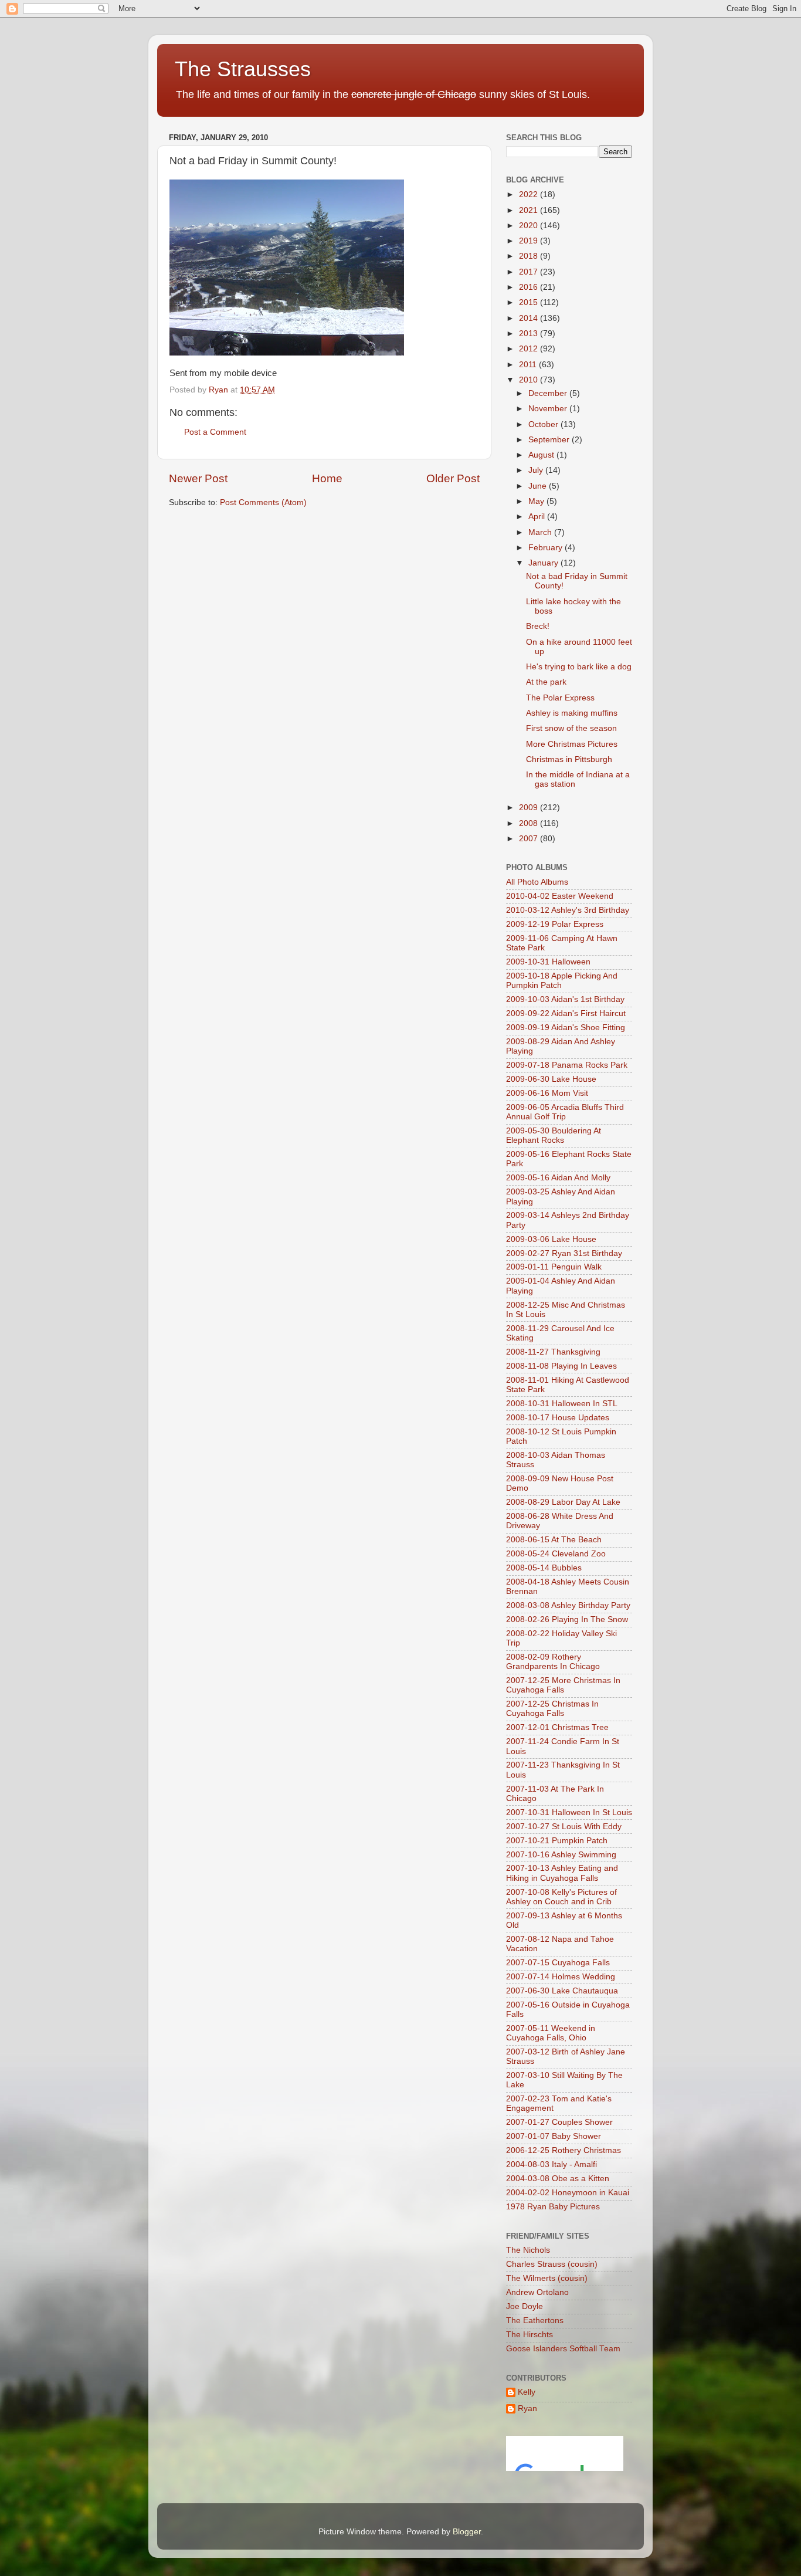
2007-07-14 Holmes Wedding (561, 1977)
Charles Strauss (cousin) (552, 2264)
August (542, 455)
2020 (530, 226)
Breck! (538, 626)
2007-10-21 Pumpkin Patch (557, 1841)
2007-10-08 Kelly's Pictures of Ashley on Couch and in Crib (561, 1897)
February (547, 548)
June (539, 486)
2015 (530, 302)
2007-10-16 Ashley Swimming (561, 1855)
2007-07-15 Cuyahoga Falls (558, 1963)
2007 (530, 839)
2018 (530, 256)
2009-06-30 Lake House (551, 1079)
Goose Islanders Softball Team (563, 2349)
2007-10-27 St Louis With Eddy (564, 1827)
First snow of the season (571, 728)
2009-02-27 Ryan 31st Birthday (564, 1253)
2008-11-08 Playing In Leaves (561, 1366)
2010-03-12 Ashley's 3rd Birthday (568, 910)
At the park (546, 682)
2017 (530, 272)
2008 (530, 823)
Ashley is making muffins (572, 713)
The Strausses (243, 69)
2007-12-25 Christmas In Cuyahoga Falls (552, 1709)
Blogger (467, 2532)
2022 (530, 194)
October (544, 424)
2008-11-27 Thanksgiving (553, 1352)
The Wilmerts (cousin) (547, 2278)
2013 (530, 334)
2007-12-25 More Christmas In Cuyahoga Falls (563, 1685)
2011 (529, 365)
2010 (530, 380)
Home (327, 478)
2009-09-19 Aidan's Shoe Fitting (566, 1028)
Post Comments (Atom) (263, 502)
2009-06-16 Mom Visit (547, 1093)
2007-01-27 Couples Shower (559, 2122)
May (537, 501)
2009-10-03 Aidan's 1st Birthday (565, 999)
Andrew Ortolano (537, 2292)
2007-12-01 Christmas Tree (557, 1727)
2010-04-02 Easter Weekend (560, 896)
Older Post (453, 478)
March (541, 532)
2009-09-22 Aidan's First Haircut (566, 1013)
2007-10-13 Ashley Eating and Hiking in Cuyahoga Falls (562, 1873)
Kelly (527, 2392)
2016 (530, 287)
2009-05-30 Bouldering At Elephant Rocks (554, 1135)
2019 (530, 241)
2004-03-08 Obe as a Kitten (558, 2179)
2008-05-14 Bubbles (544, 1568)
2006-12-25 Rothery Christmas (564, 2150)
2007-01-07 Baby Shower (554, 2136)
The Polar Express (560, 698)
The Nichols (528, 2250)
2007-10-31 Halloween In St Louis (569, 1812)
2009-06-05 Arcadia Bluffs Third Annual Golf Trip (565, 1112)
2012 (530, 349)
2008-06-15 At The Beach (554, 1540)
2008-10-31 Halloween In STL (562, 1404)
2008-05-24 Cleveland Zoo (556, 1554)
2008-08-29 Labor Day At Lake (563, 1502)
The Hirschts (530, 2335)
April (538, 517)
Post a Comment (215, 432)
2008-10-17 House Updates (558, 1418)
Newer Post (198, 478)
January (544, 563)
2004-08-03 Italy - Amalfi (551, 2164)
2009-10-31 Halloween (548, 962)
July (537, 470)
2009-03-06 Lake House (551, 1239)
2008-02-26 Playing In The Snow (567, 1619)
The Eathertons (535, 2321)
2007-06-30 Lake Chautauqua (562, 1991)
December (549, 393)
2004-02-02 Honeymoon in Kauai (568, 2193)
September (550, 440)
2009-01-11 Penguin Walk (554, 1267)
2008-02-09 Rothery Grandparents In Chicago (553, 1662)
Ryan (527, 2409)
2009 (530, 808)
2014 (530, 318)
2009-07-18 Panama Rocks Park (567, 1065)
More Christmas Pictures (572, 744)
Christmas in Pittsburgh (569, 759)
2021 (530, 210)
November (549, 409)
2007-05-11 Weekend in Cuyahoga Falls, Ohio (551, 2033)
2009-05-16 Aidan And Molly (558, 1178)
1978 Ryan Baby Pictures (553, 2207)
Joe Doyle (525, 2306)
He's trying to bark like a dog (579, 667)
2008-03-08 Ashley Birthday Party (568, 1605)
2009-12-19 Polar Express (555, 924)
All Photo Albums (537, 882)
